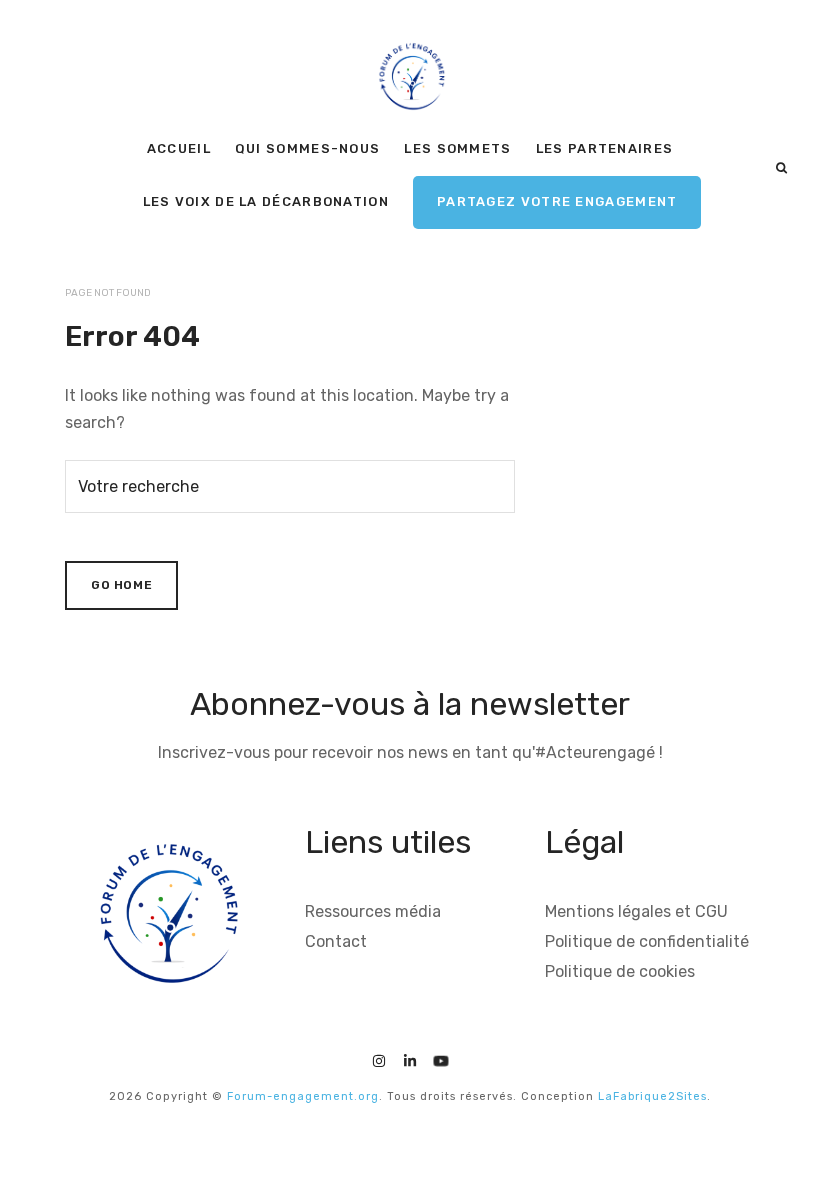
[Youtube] (441, 1058)
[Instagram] (379, 1058)
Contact (336, 941)
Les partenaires (605, 148)
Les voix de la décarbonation (266, 201)
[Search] (781, 168)
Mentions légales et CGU (636, 911)
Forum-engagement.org (303, 1096)
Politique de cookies (620, 971)
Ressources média (373, 911)
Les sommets (457, 148)
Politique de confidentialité (647, 941)
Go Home (121, 585)
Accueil (179, 148)
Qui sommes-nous (308, 148)
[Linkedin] (410, 1058)
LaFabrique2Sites (652, 1096)
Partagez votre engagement (557, 201)
